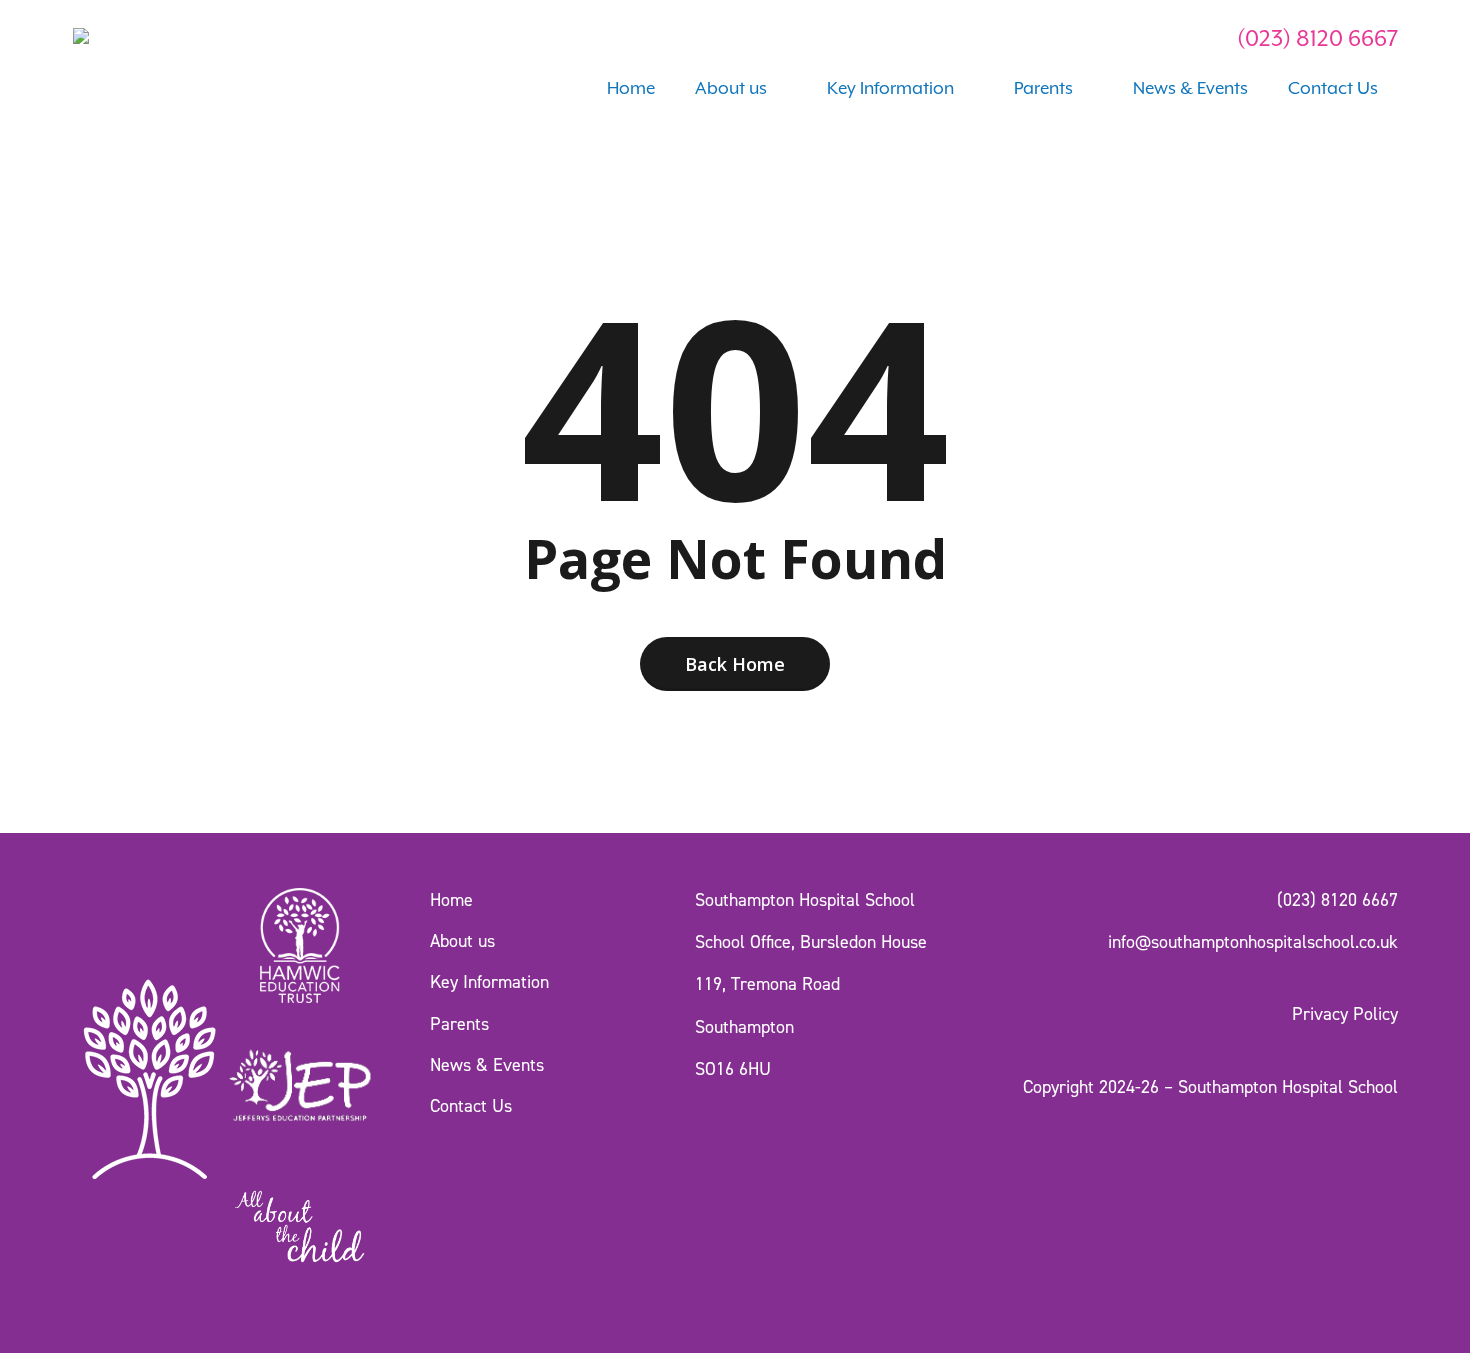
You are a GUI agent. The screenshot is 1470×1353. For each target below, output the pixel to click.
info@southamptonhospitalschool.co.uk (1253, 942)
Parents (459, 1024)
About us (462, 941)
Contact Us (471, 1106)
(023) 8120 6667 (1315, 38)
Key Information (489, 982)
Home (451, 900)
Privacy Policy (1345, 1014)
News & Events (487, 1065)
